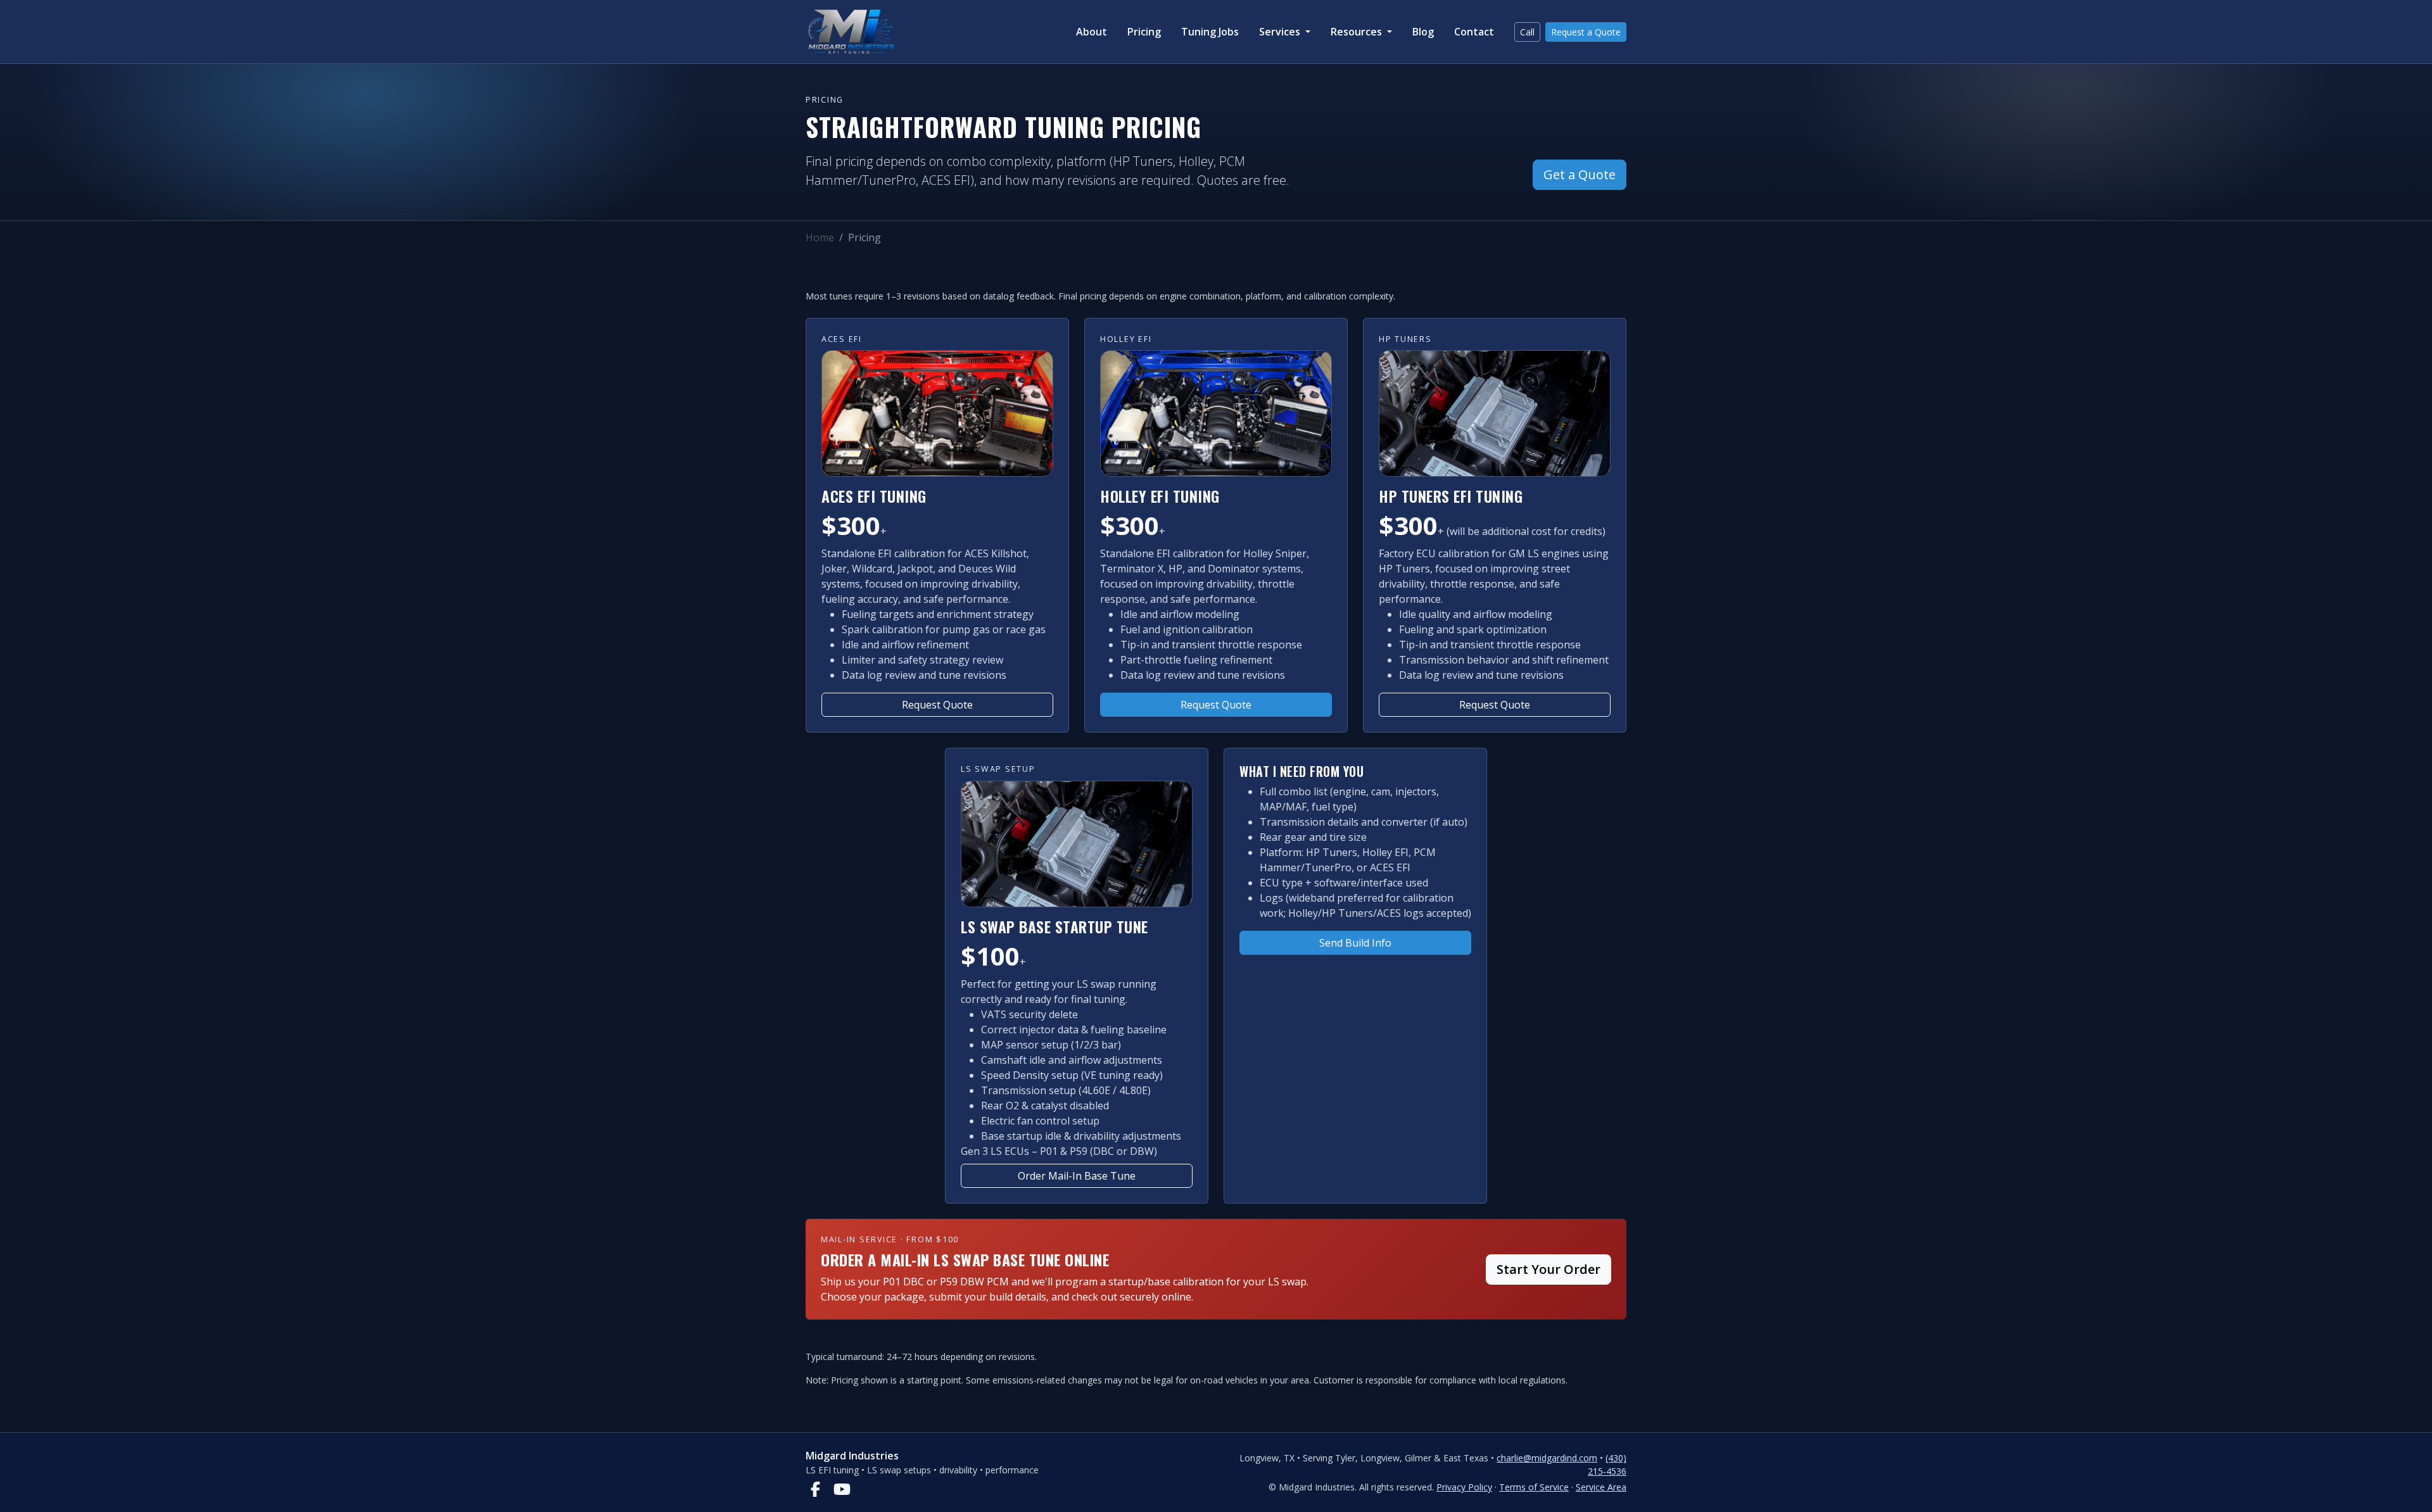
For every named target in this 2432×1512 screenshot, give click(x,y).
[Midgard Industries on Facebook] (815, 1489)
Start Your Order (1548, 1269)
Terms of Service (1534, 1487)
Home (820, 237)
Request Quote (937, 705)
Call (1527, 32)
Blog (1423, 32)
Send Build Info (1355, 943)
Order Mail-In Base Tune (1077, 1176)
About (1092, 32)
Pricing (1144, 32)
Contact (1474, 32)
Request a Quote (1586, 32)
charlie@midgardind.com (1547, 1458)
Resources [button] (1358, 32)
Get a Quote (1580, 174)
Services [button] (1281, 32)
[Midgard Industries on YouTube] (842, 1489)
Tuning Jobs (1210, 32)
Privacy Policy (1464, 1487)
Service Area (1601, 1487)
